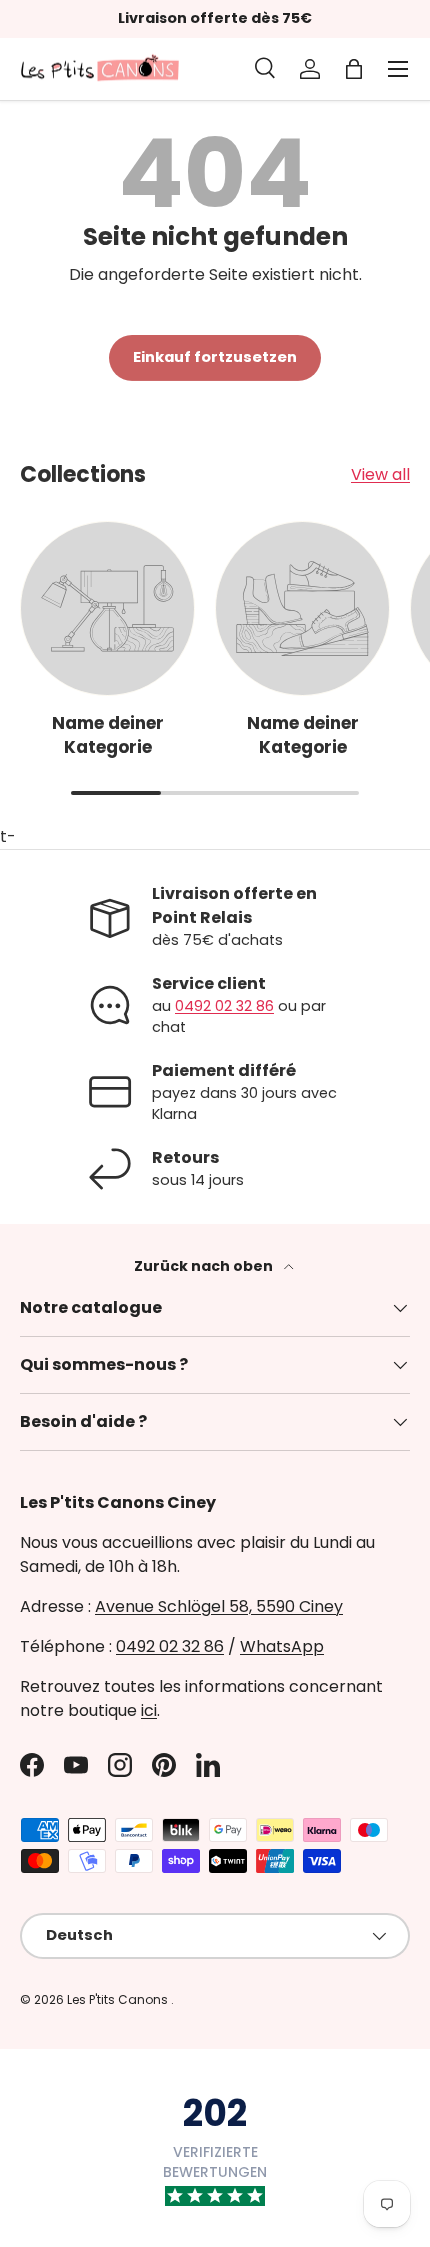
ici (149, 1710)
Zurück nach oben (205, 1266)
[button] (354, 69)
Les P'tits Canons (119, 1999)
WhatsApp (282, 1646)
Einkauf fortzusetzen (215, 357)
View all (380, 474)
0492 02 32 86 (224, 1006)
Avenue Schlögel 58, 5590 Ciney (219, 1606)
